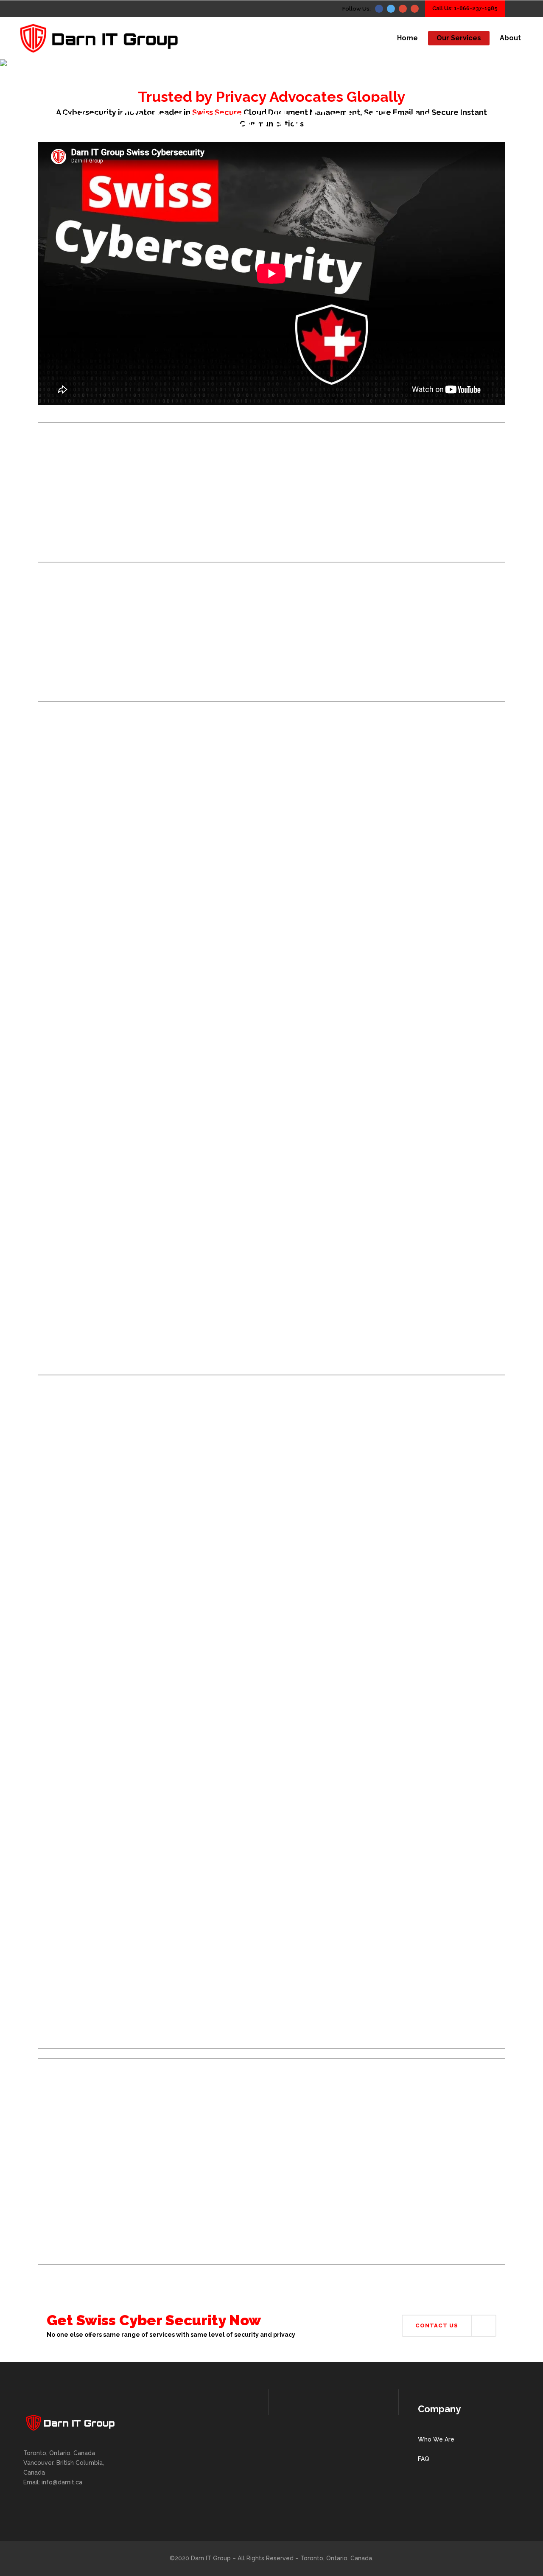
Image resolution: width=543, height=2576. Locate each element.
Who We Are (436, 2439)
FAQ (424, 2459)
